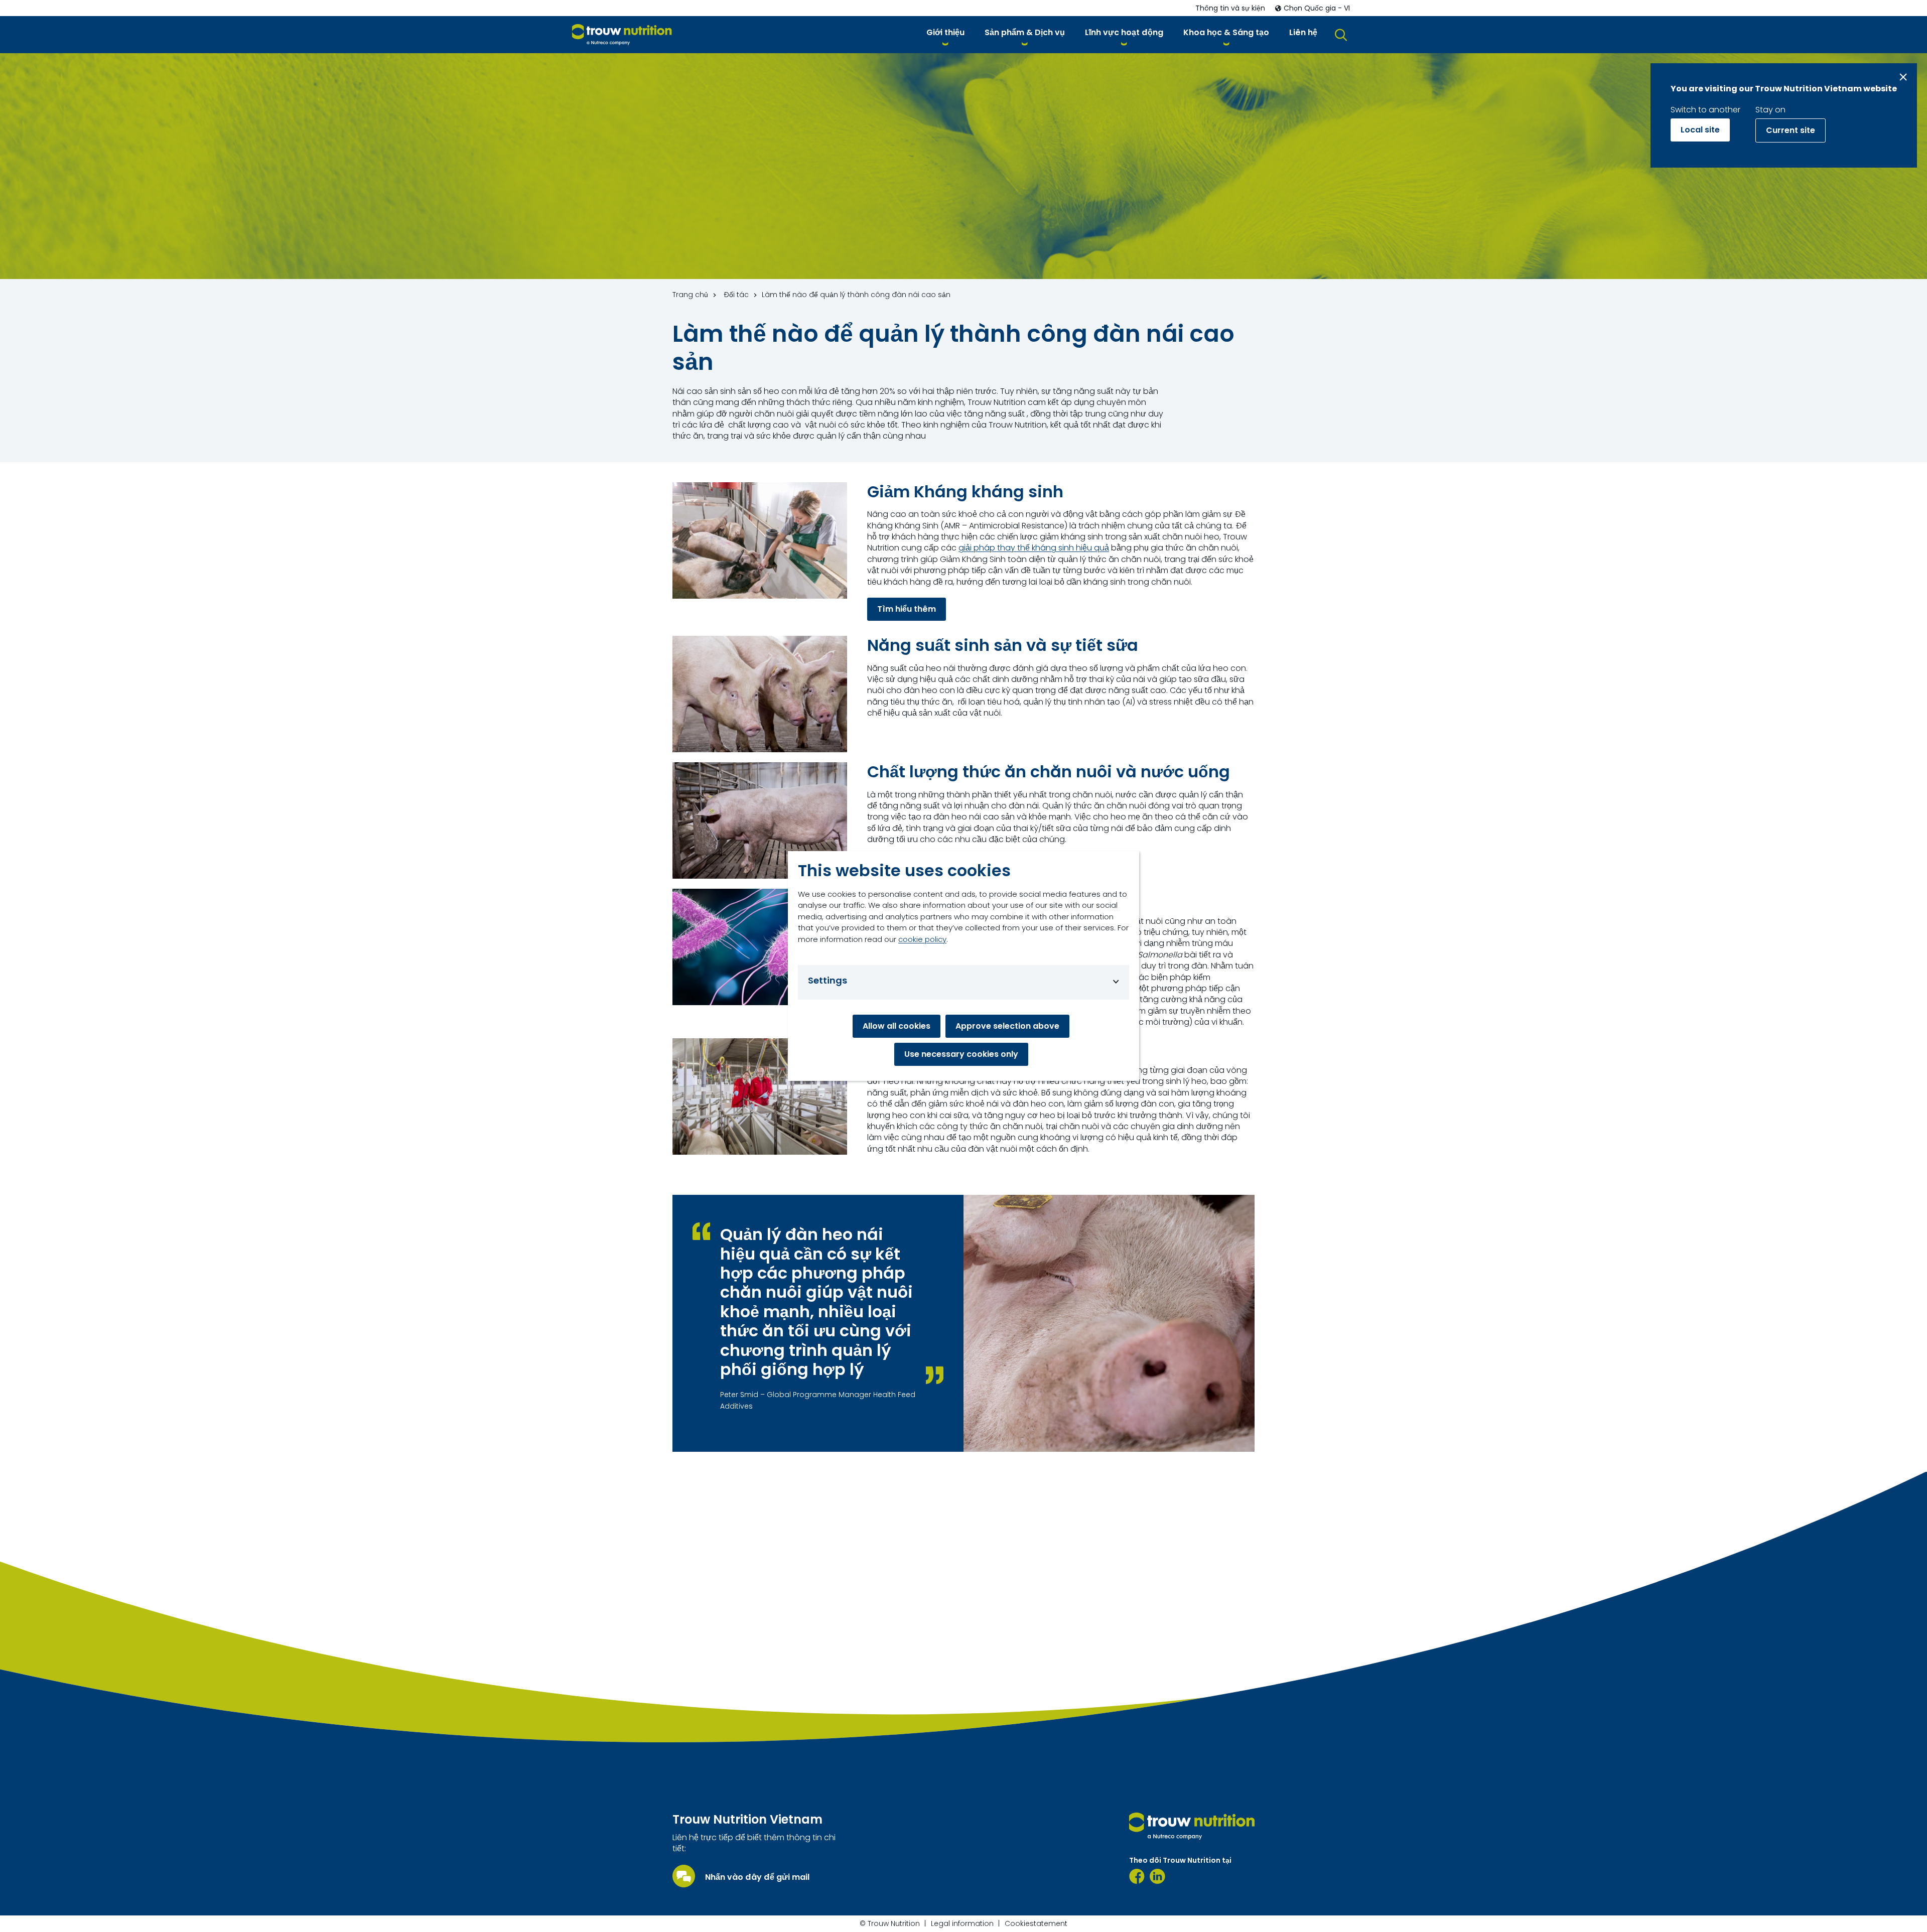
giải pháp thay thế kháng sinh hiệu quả (1034, 548)
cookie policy (922, 939)
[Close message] (1903, 77)
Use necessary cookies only (961, 1054)
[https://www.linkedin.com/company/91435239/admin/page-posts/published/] (1157, 1876)
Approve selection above (1007, 1026)
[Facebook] (1137, 1876)
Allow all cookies (897, 1026)
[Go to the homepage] (1192, 1826)
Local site (1700, 130)
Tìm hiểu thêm (907, 609)
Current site (1791, 130)
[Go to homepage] (622, 35)
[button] (945, 34)
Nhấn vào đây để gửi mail (757, 1877)
